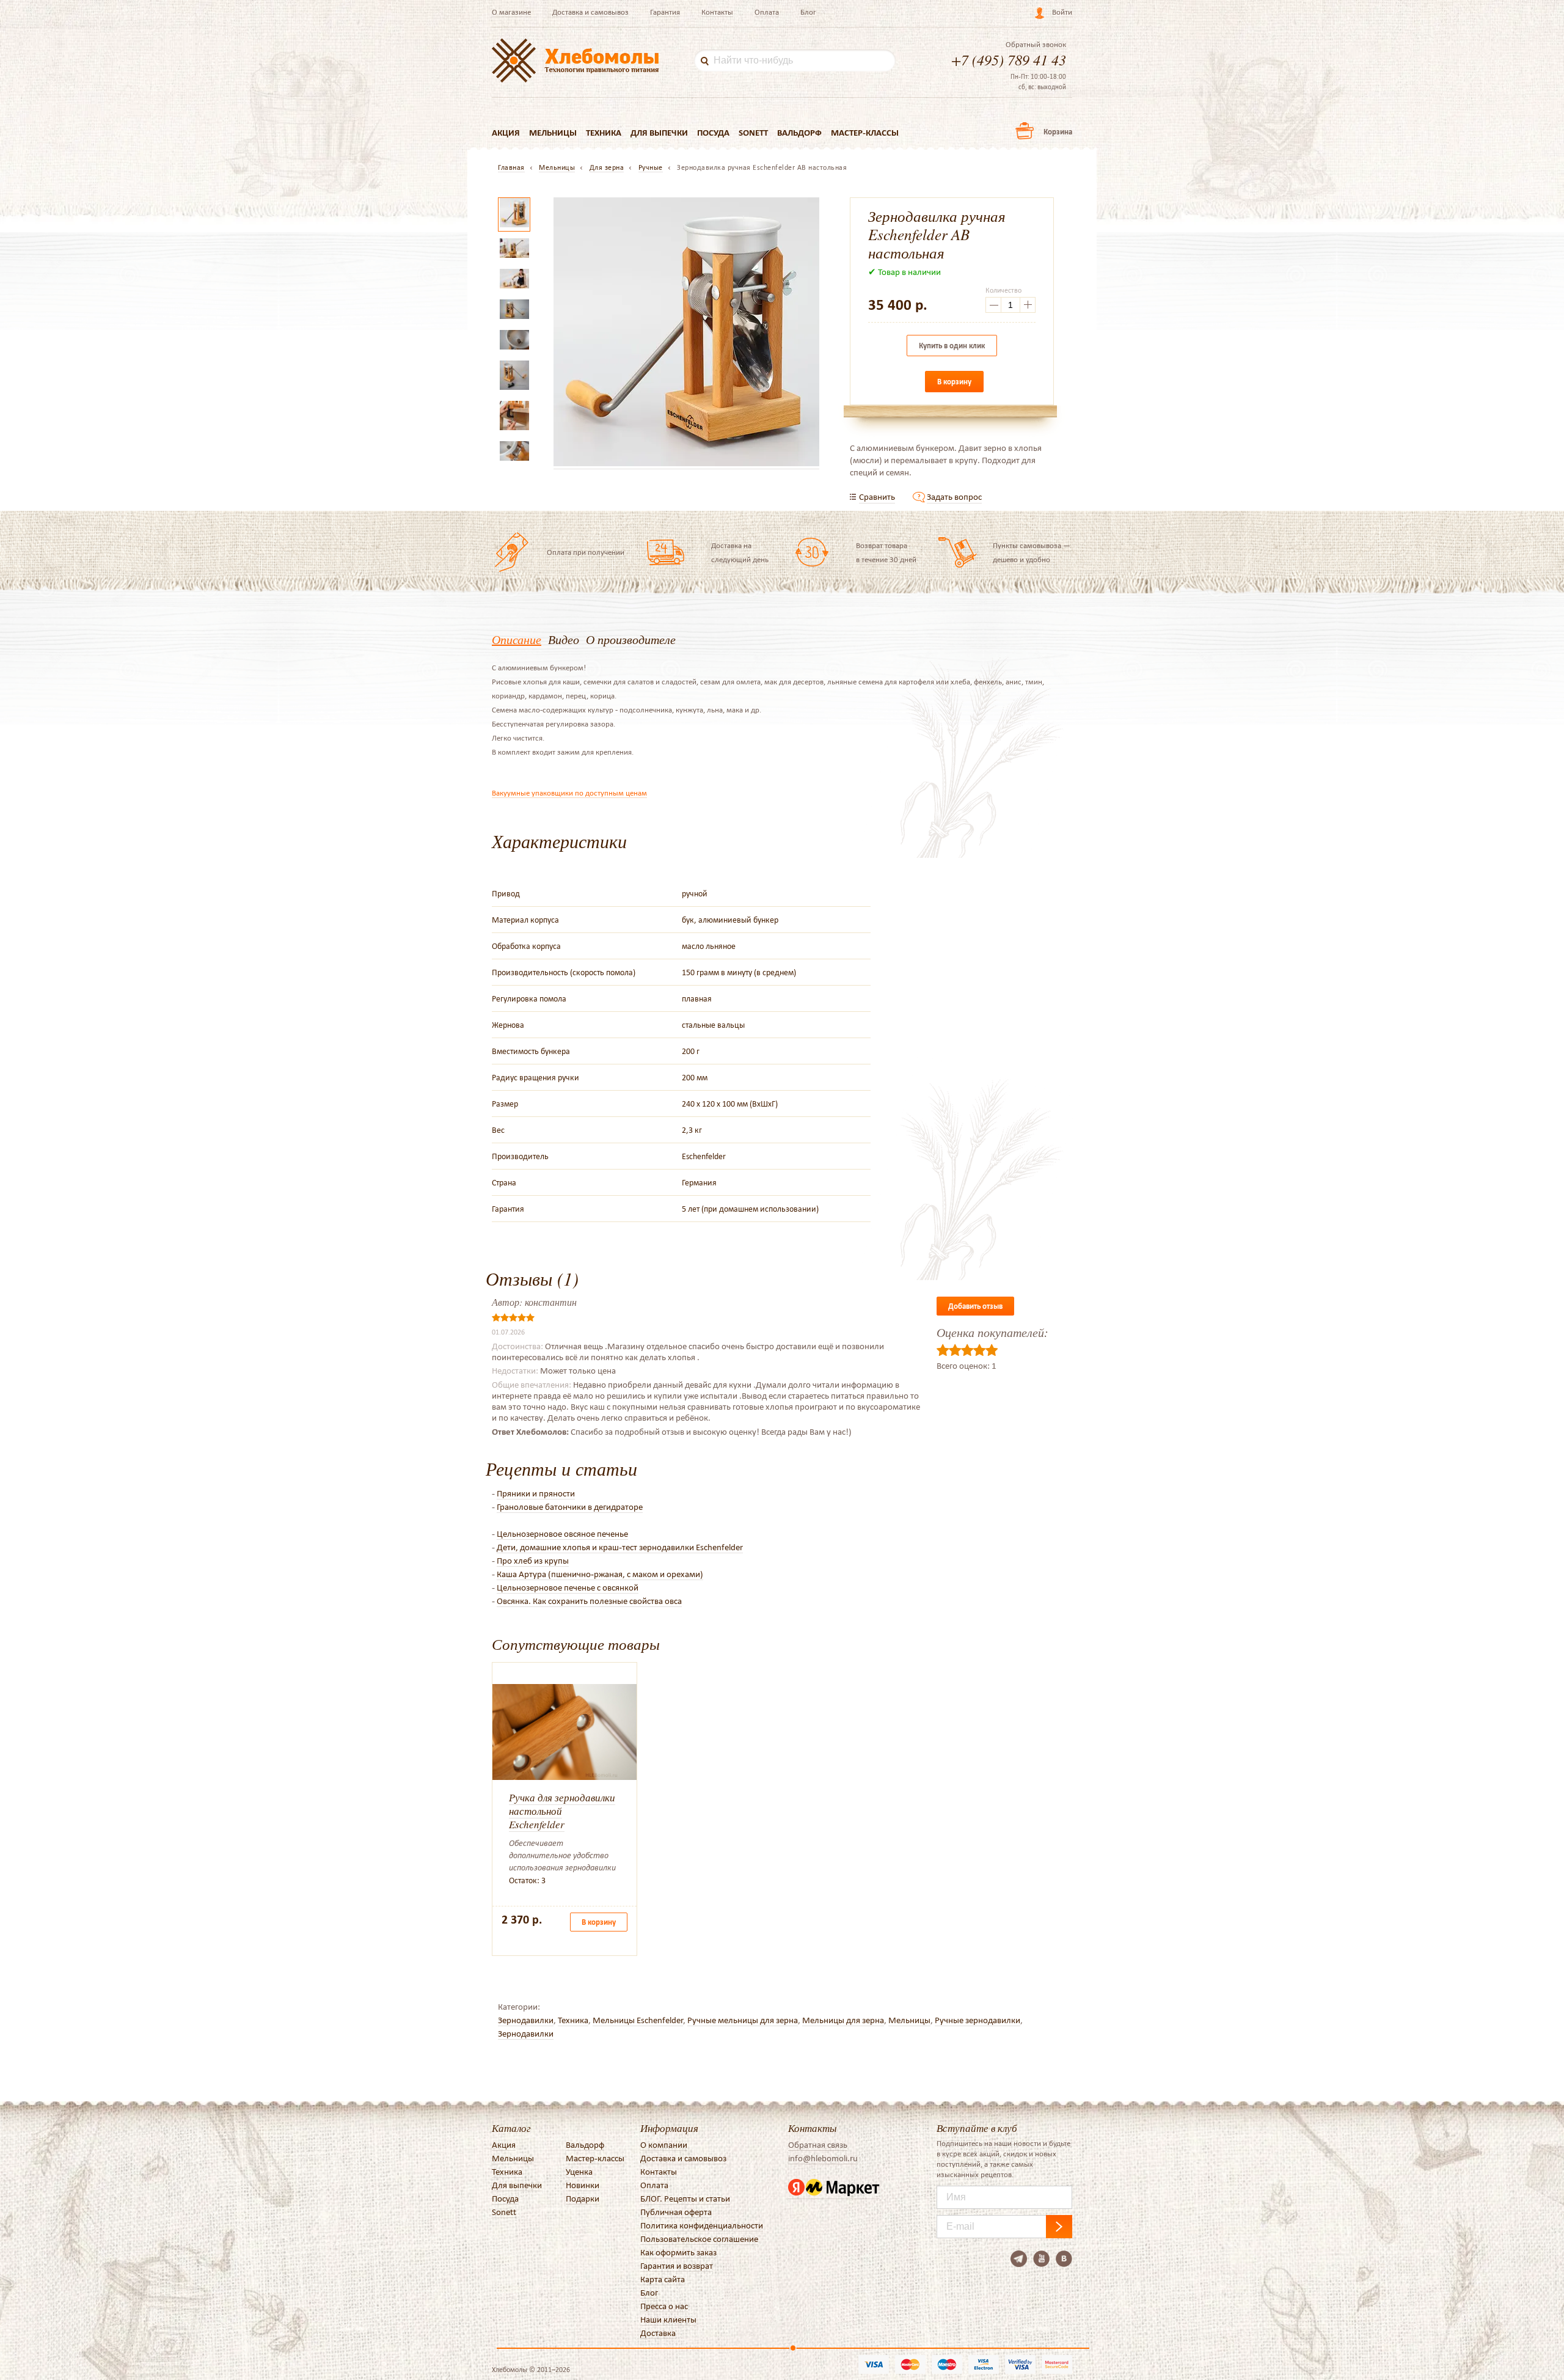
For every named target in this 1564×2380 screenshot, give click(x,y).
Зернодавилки (526, 2020)
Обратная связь (818, 2145)
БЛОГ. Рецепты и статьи (685, 2199)
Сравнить (877, 497)
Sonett (753, 133)
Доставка (658, 2333)
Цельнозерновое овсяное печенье (562, 1534)
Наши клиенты (668, 2320)
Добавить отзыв (975, 1306)
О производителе (631, 639)
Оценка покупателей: (992, 1332)
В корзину (954, 382)
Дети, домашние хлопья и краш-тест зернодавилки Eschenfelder (620, 1547)
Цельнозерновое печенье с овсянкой (568, 1587)
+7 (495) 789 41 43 (1009, 59)
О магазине (511, 12)
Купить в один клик (952, 346)
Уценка (579, 2172)
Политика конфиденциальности (702, 2225)
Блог (808, 12)
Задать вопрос (954, 497)
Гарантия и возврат (677, 2266)
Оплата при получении (586, 552)
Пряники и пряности (536, 1493)
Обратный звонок (1036, 45)
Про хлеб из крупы (533, 1561)
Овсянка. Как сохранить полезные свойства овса (589, 1601)
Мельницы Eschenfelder (638, 2020)
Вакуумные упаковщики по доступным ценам (569, 793)
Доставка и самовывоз (590, 12)
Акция (506, 133)
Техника (604, 133)
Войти (1062, 12)
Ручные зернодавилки (977, 2020)
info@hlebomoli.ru (823, 2158)
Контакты (717, 12)
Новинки (583, 2185)
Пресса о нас (664, 2306)
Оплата (767, 12)
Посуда (713, 133)
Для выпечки (659, 133)
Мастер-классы (865, 133)
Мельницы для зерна (843, 2020)
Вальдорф (799, 133)
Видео (564, 639)
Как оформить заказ (678, 2252)
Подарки (583, 2199)
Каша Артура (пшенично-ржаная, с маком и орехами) (600, 1574)
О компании (664, 2145)
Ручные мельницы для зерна (743, 2020)
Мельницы (553, 133)
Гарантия (665, 12)
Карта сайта (663, 2279)
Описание (517, 639)
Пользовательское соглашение (699, 2239)
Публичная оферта (676, 2212)
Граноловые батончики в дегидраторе (570, 1507)
